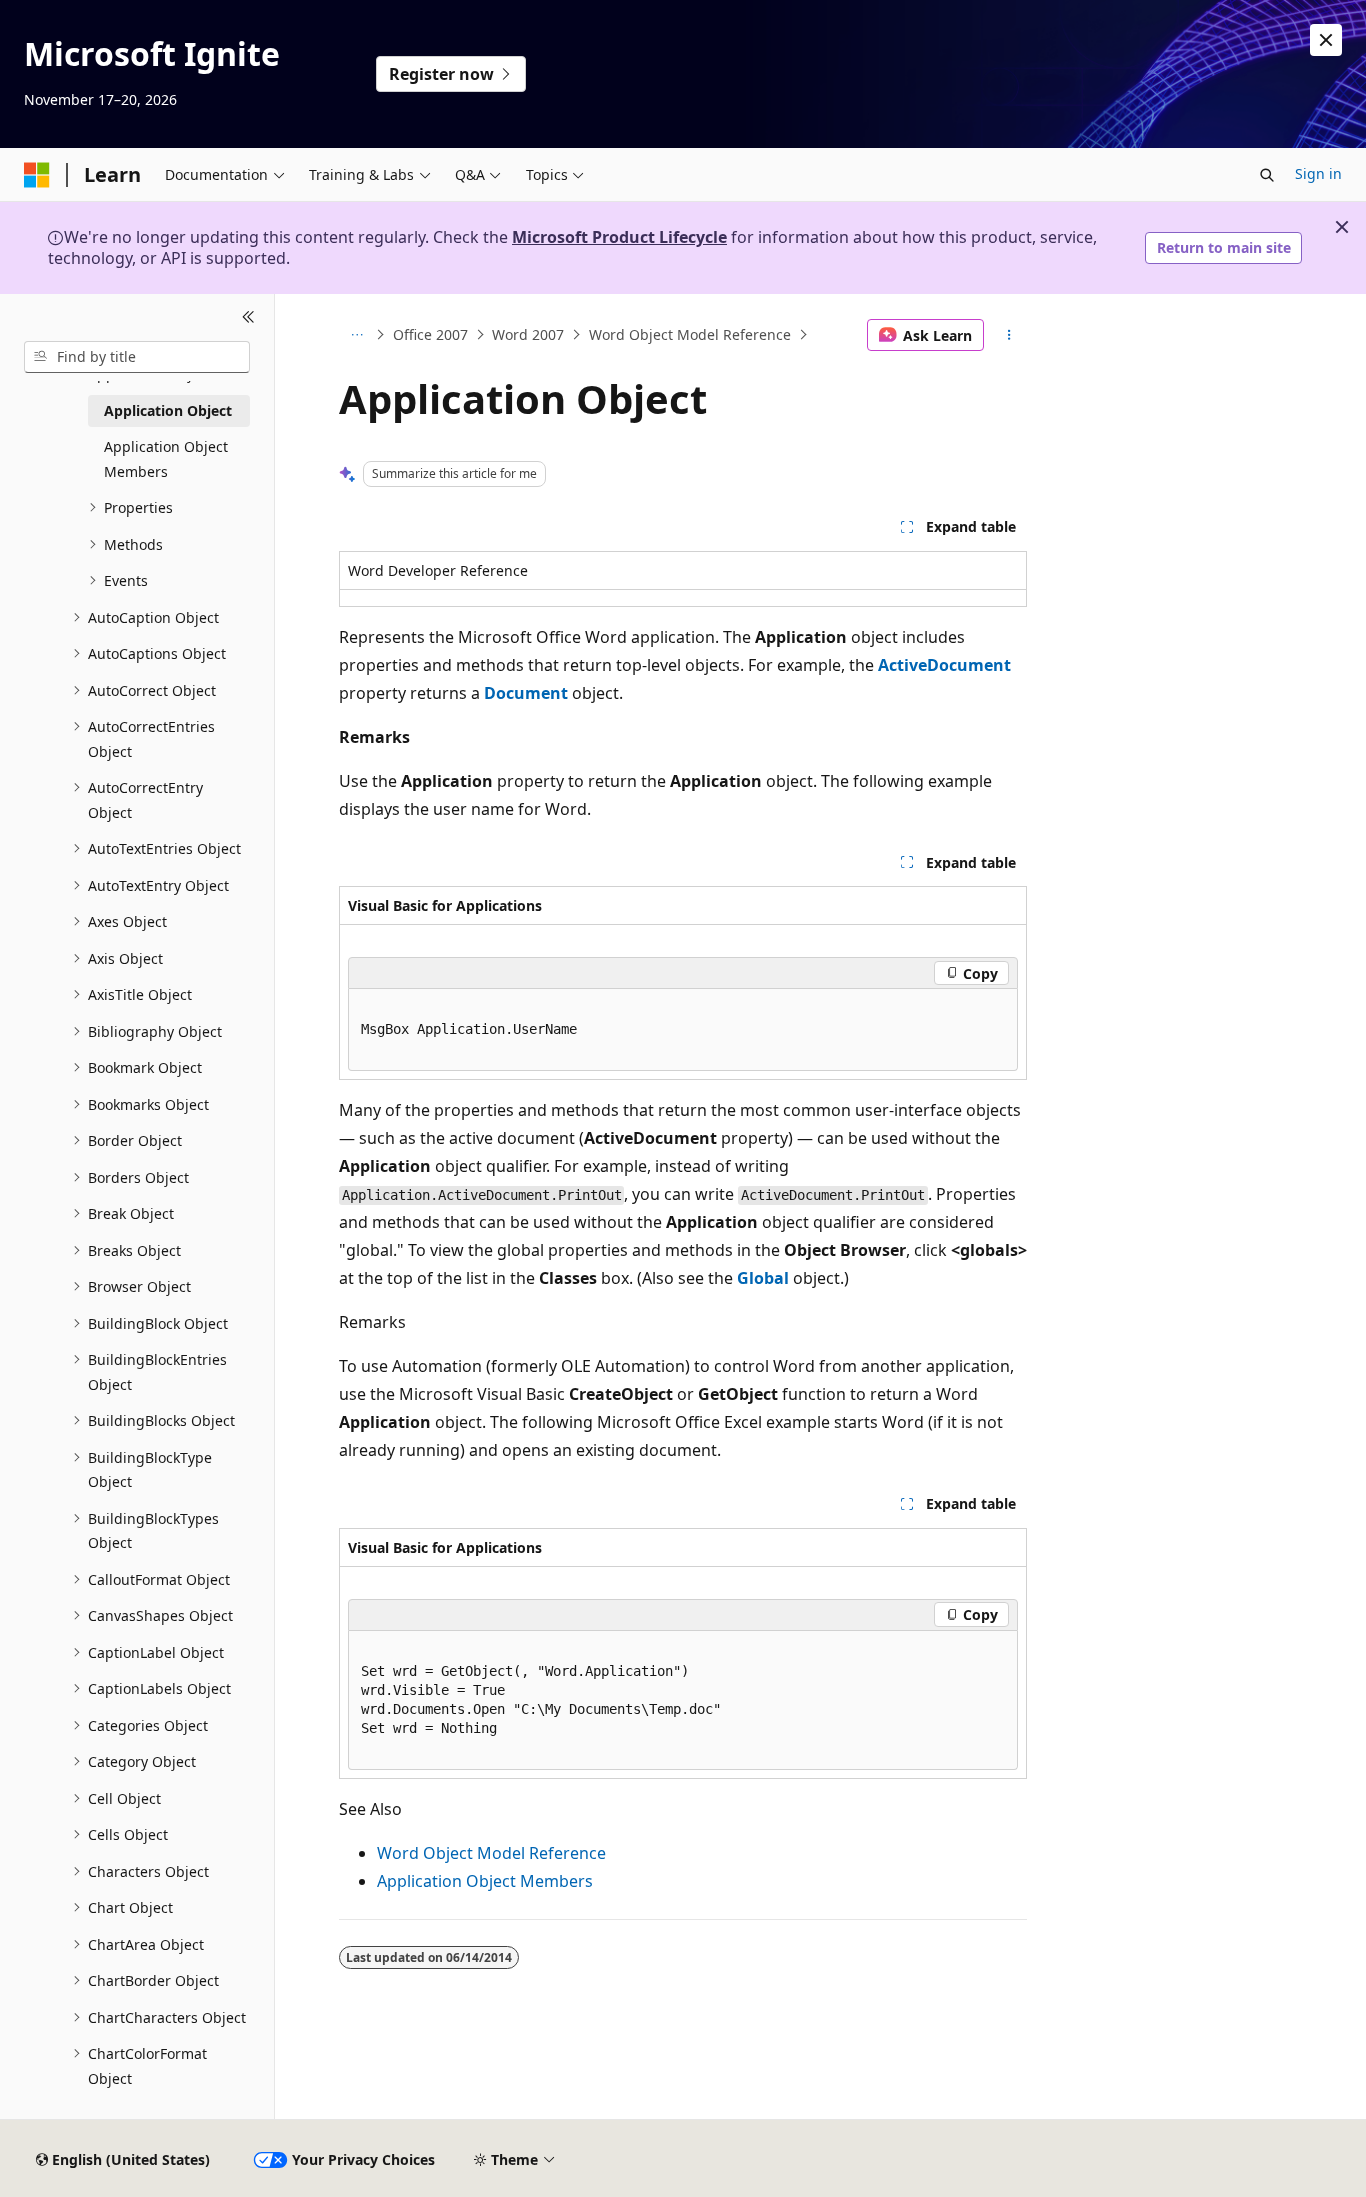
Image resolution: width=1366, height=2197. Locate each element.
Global (763, 1278)
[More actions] (1009, 335)
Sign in (1318, 173)
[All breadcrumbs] (356, 335)
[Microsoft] (37, 175)
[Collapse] (248, 318)
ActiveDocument (944, 665)
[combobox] (137, 357)
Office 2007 (430, 334)
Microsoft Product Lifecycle (619, 237)
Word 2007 (528, 334)
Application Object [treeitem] (168, 410)
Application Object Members (485, 1881)
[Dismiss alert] (1326, 40)
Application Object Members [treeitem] (166, 459)
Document (526, 693)
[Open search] (1267, 175)
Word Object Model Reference (690, 334)
